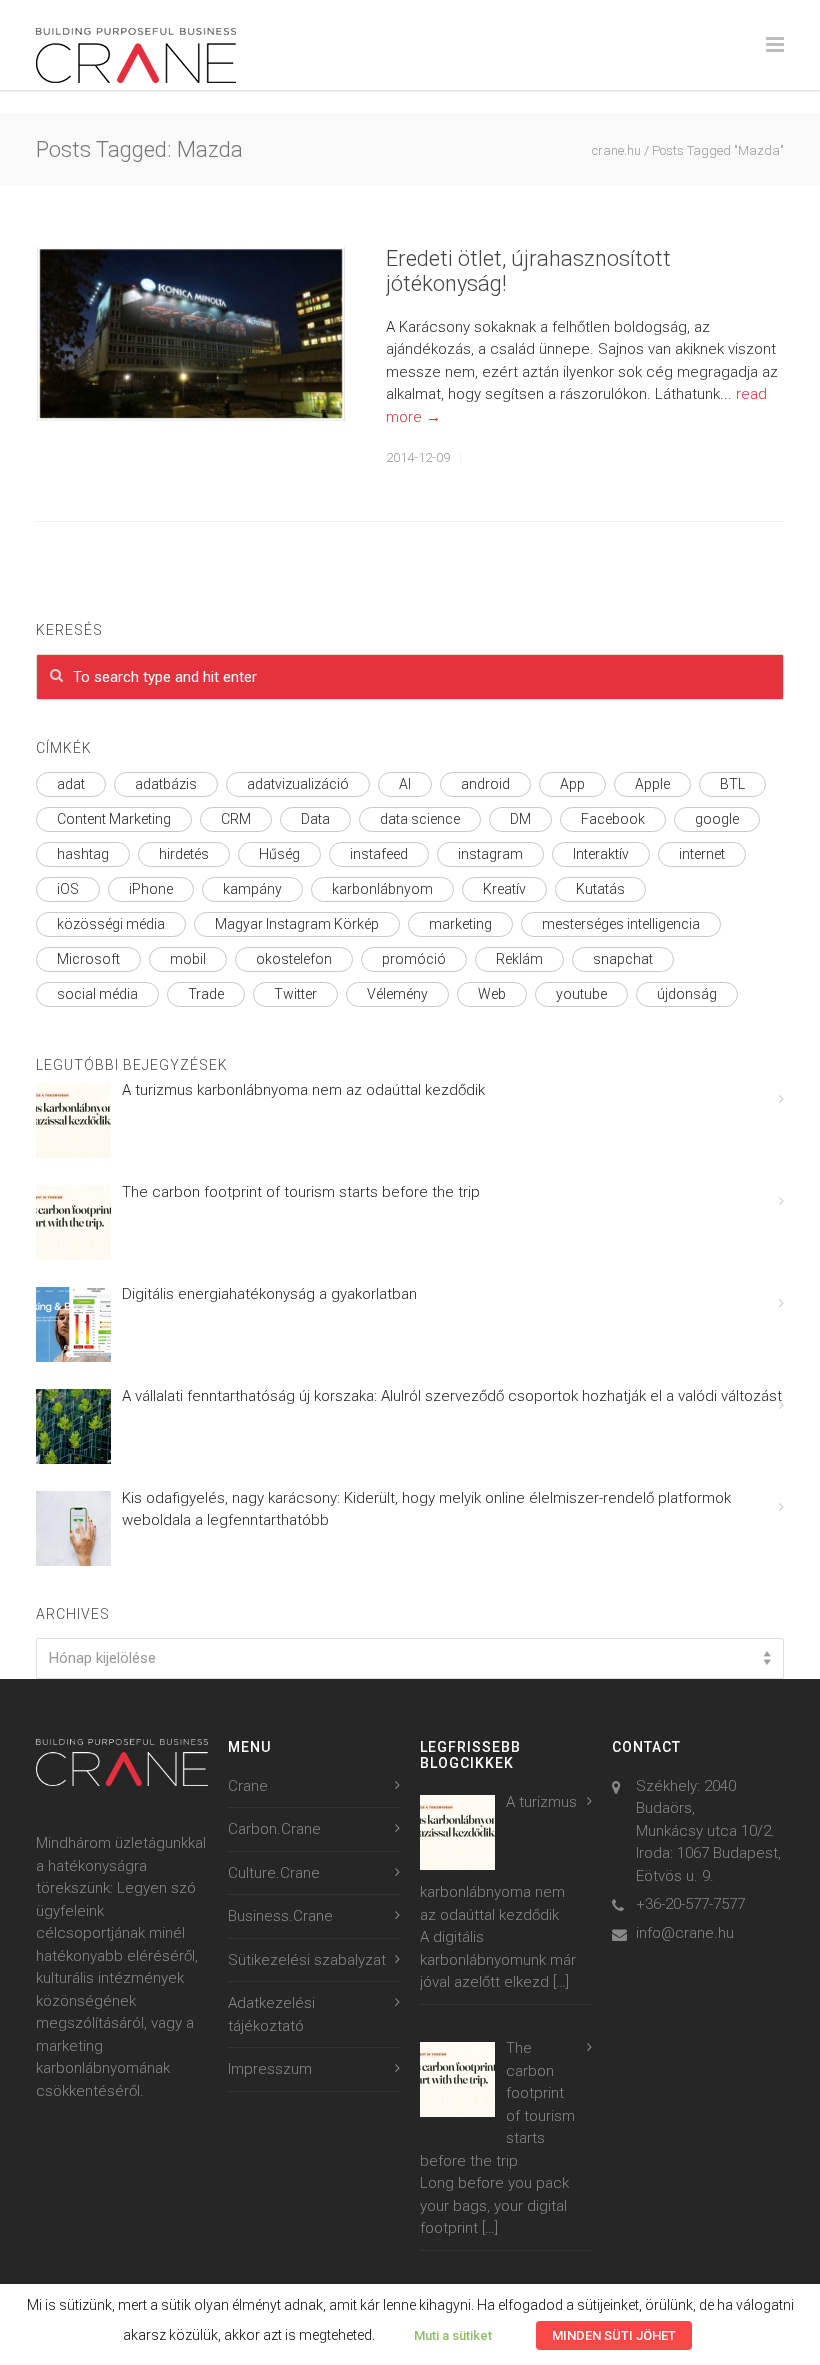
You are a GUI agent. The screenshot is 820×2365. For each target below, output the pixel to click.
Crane (248, 1786)
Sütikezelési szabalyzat (307, 1960)
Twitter (295, 994)
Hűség (279, 854)
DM (520, 819)
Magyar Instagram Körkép (297, 924)
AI (405, 784)
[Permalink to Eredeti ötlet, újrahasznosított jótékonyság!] (191, 334)
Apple (652, 784)
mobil (188, 959)
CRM (236, 819)
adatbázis (166, 784)
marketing (460, 924)
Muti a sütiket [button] (453, 2335)
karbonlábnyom (382, 889)
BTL (732, 784)
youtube (581, 994)
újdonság (687, 994)
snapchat (623, 959)
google (717, 819)
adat (71, 784)
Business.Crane (280, 1916)
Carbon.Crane (274, 1829)
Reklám (519, 959)
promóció (414, 959)
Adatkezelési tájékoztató (271, 2014)
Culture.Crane (274, 1873)
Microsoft (88, 959)
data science (420, 819)
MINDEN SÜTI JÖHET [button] (614, 2335)
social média (97, 994)
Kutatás (600, 889)
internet (702, 854)
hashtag (83, 854)
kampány (252, 889)
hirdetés (184, 854)
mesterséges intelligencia (621, 924)
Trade (206, 994)
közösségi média (111, 924)
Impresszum (270, 2069)
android (485, 784)
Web (492, 994)
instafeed (379, 854)
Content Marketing (114, 819)
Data (315, 819)
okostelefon (294, 959)
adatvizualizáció (298, 784)
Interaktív (601, 854)
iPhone (151, 889)
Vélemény (397, 994)
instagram (490, 854)
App (572, 784)
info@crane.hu (685, 1933)
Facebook (613, 819)
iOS (68, 889)
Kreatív (504, 889)
